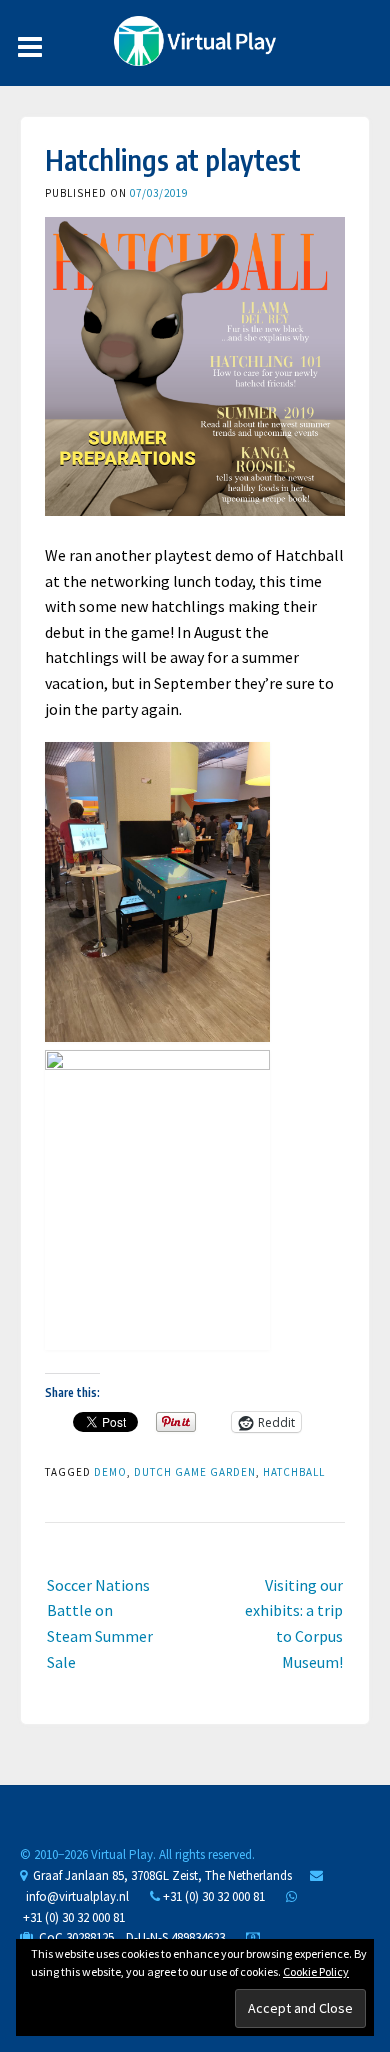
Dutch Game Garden (195, 1472)
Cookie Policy (316, 1971)
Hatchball (294, 1472)
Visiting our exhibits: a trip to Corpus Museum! (294, 1623)
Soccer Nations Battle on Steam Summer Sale (100, 1623)
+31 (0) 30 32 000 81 (212, 1896)
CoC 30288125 (73, 1937)
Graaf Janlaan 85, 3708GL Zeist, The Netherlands (159, 1875)
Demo (110, 1472)
